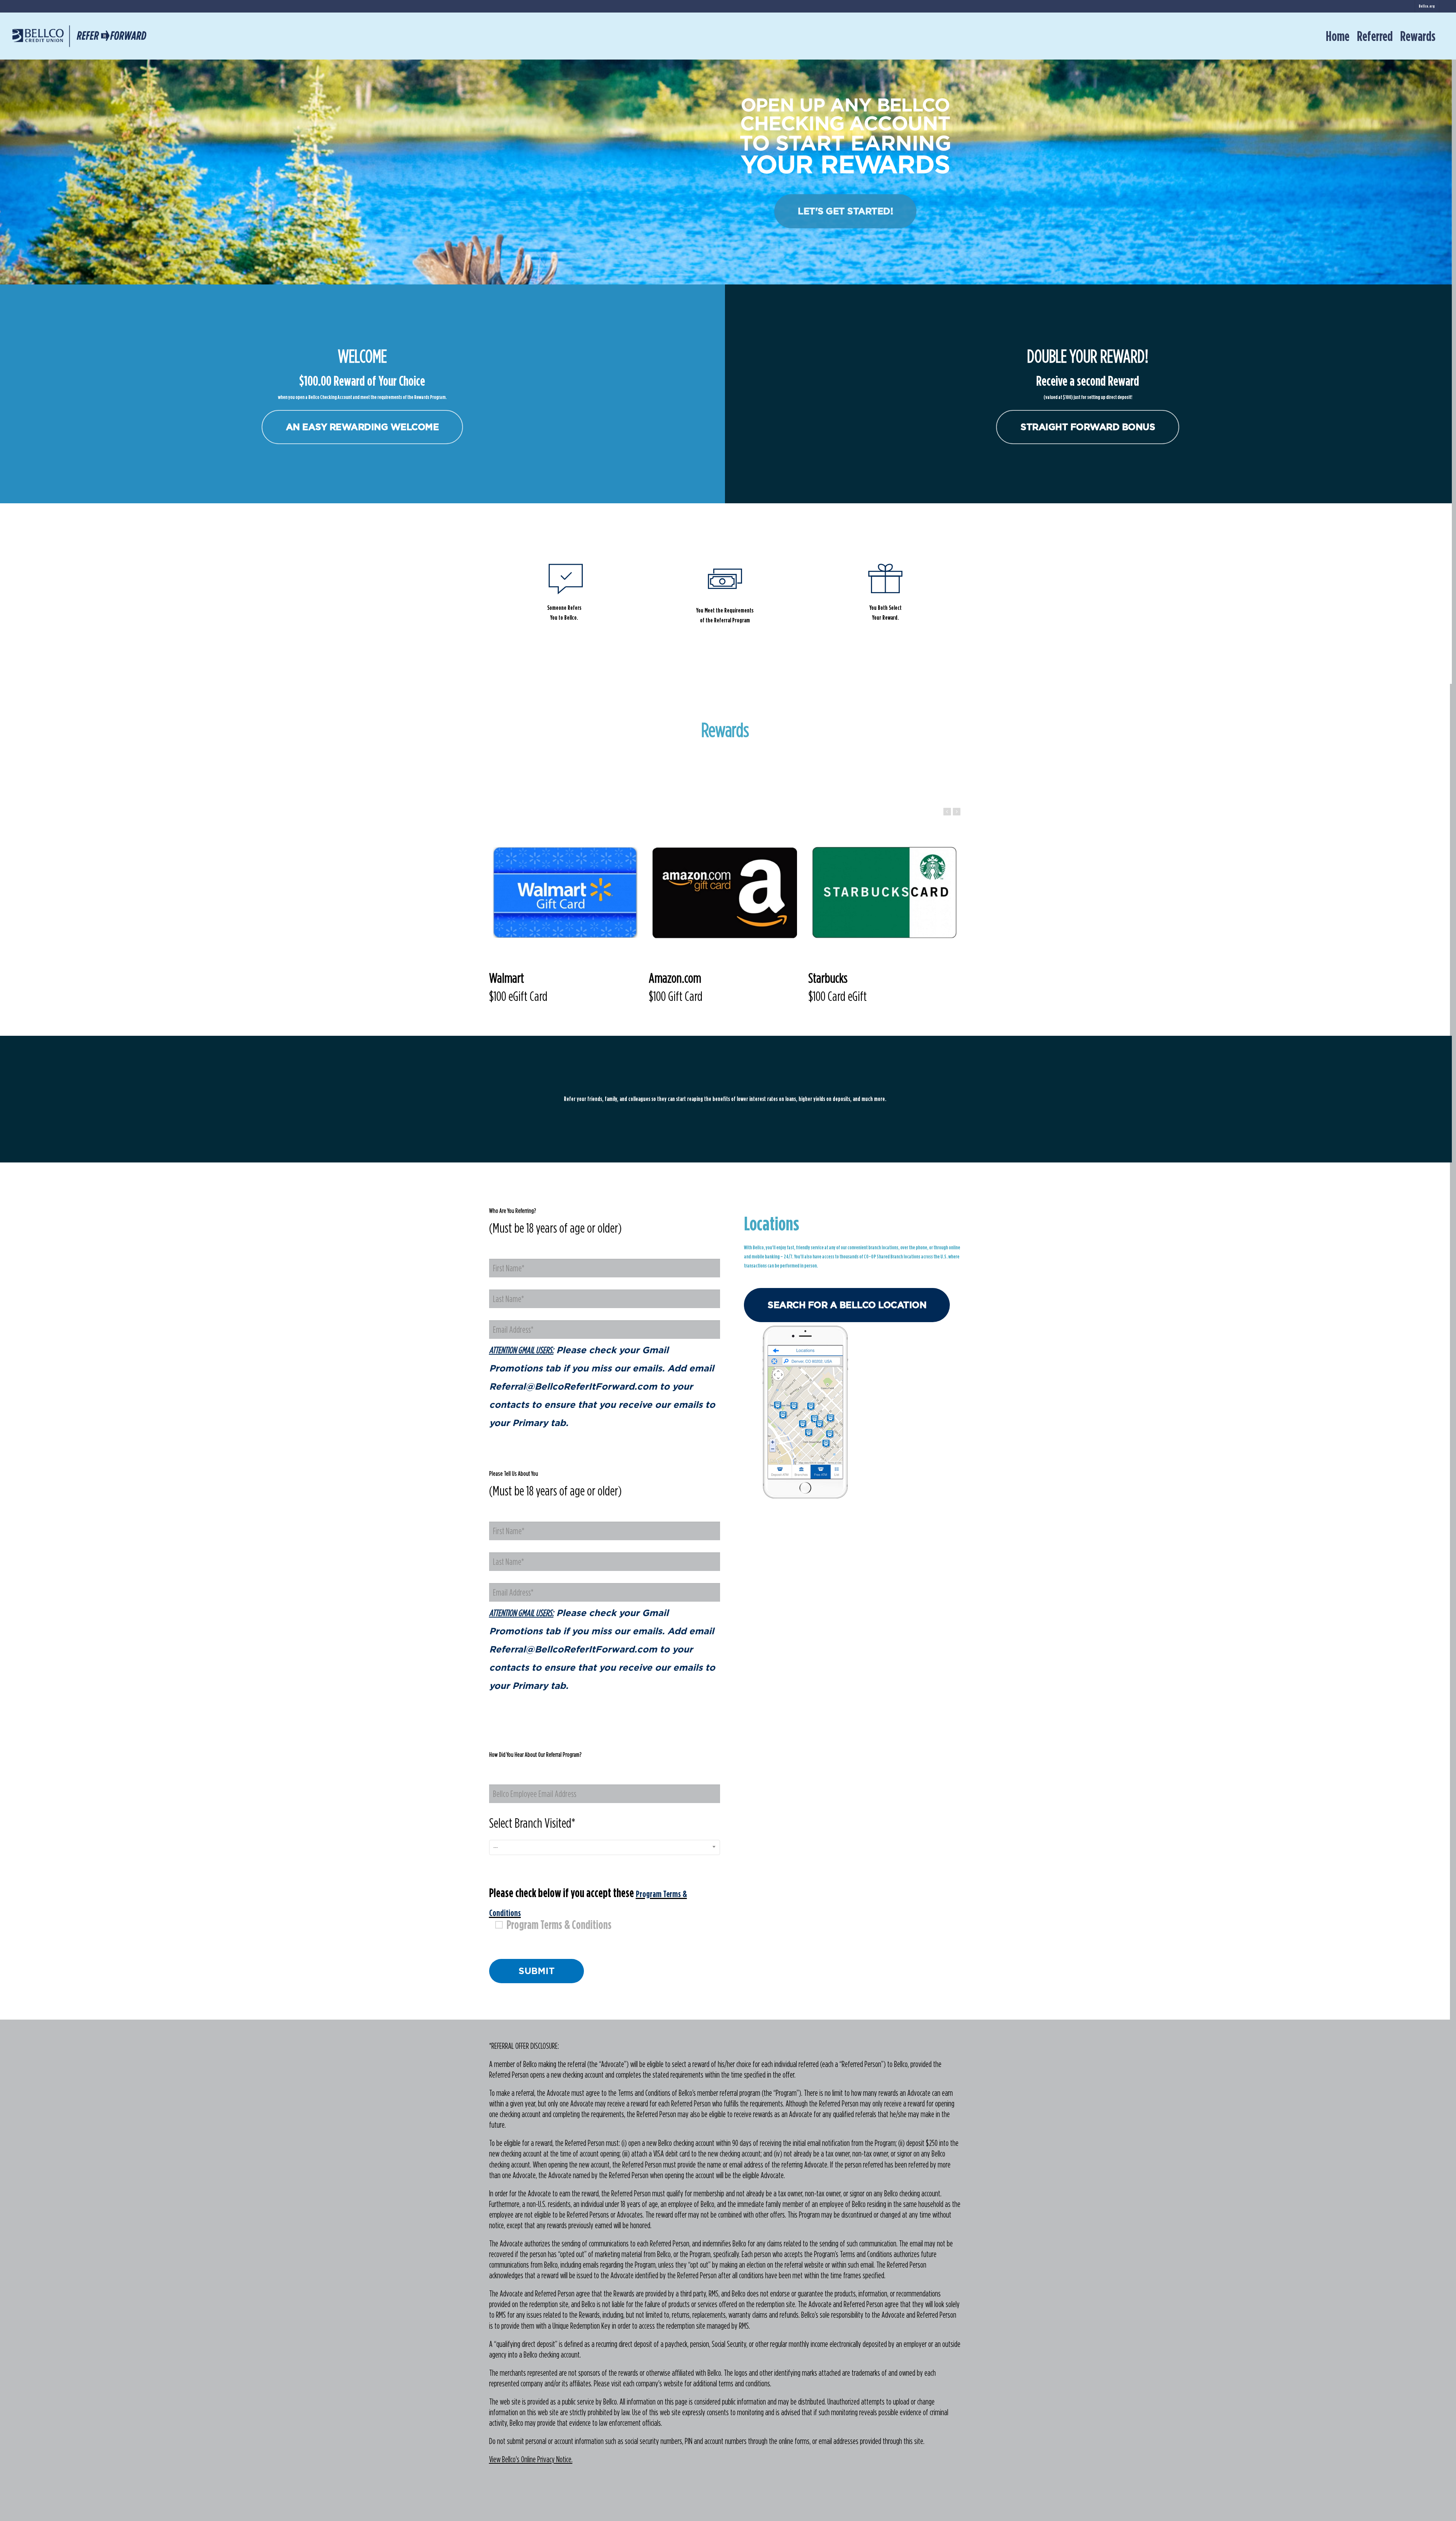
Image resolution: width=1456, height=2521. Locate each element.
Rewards (1418, 36)
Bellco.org (1427, 6)
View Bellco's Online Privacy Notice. (531, 2459)
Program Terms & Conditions (559, 1925)
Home (1338, 36)
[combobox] (605, 1847)
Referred (1375, 36)
